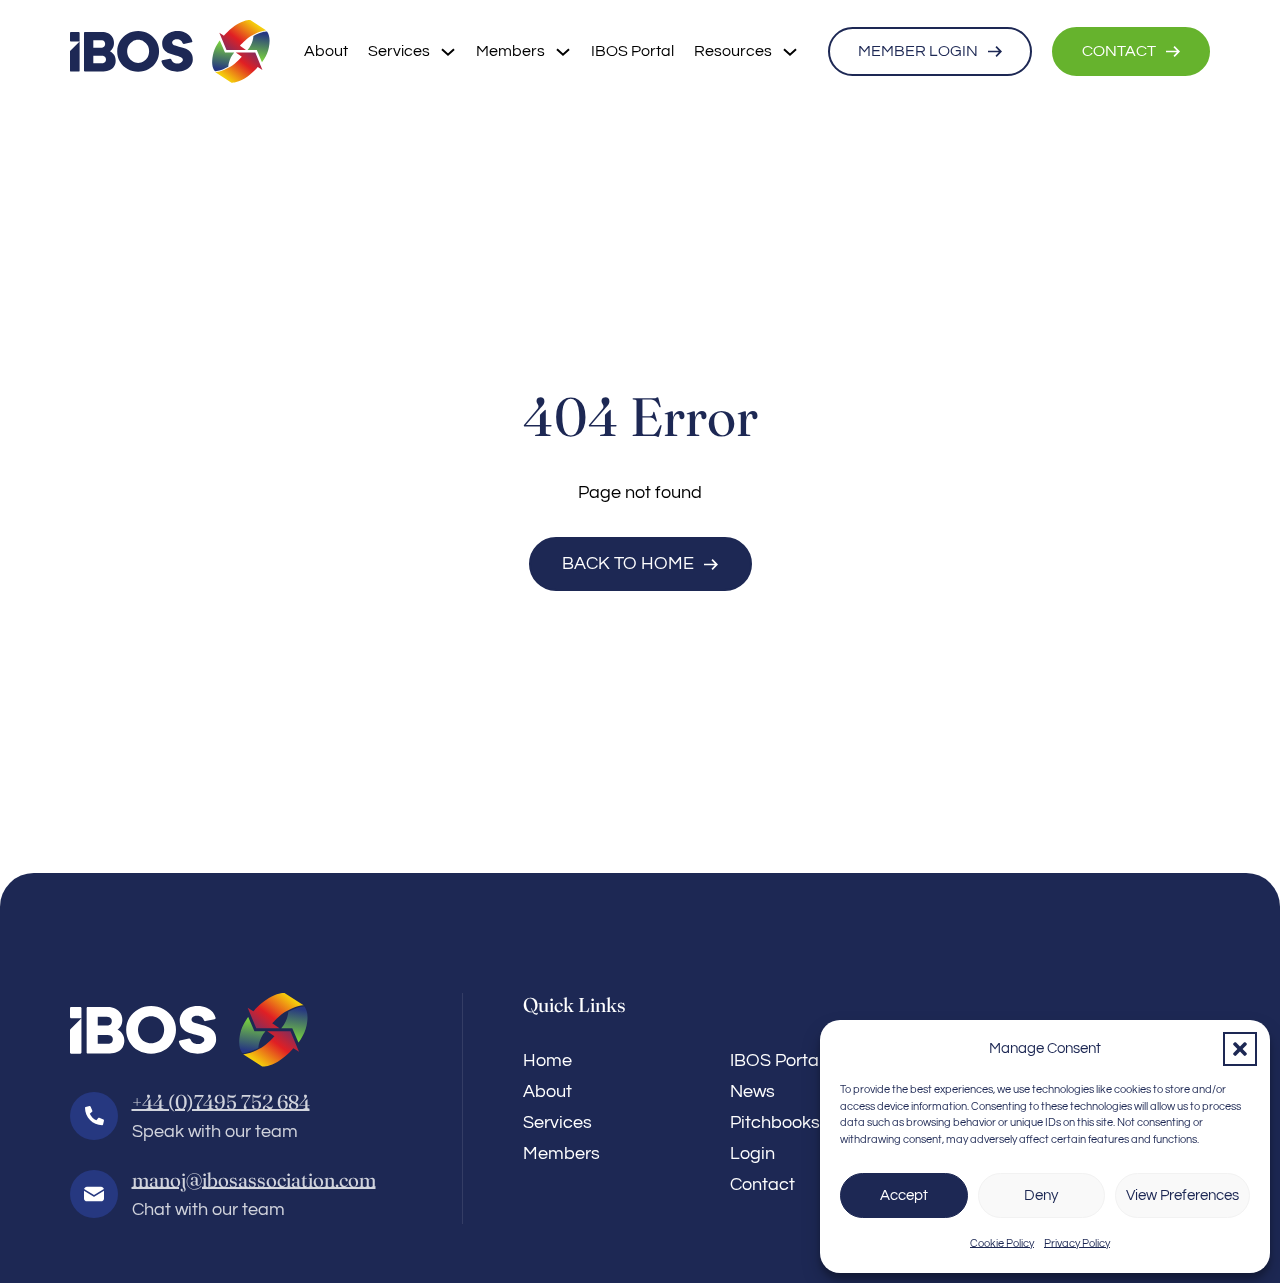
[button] (1240, 1049)
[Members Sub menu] (563, 52)
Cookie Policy (1002, 1243)
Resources (733, 51)
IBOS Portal (632, 51)
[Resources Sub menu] (790, 52)
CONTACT (1119, 51)
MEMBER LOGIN (918, 51)
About (326, 51)
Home (547, 1060)
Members (510, 51)
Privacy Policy (1077, 1243)
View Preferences (1182, 1195)
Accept (904, 1195)
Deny (1041, 1195)
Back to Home (628, 563)
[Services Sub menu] (448, 52)
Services (399, 51)
